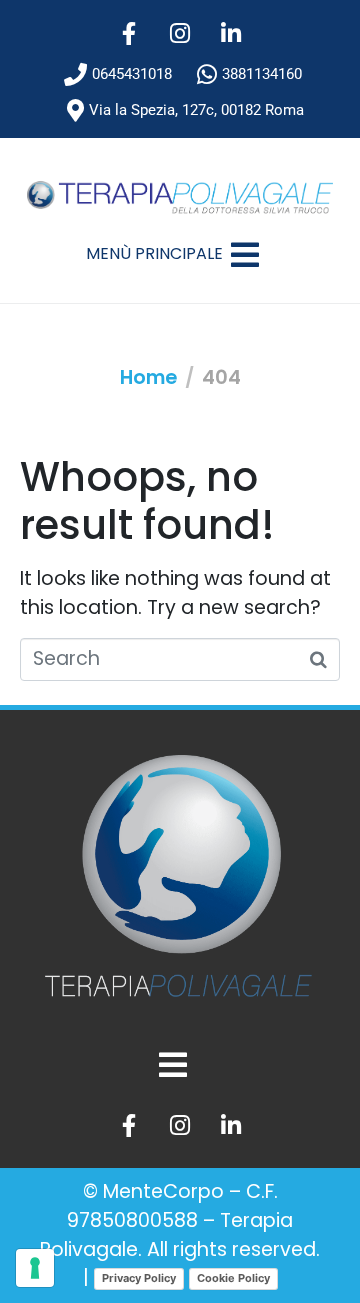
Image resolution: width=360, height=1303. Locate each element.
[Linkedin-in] (231, 33)
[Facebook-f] (129, 33)
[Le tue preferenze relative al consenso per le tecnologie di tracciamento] (35, 1268)
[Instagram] (180, 33)
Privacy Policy (139, 1278)
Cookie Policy (233, 1278)
